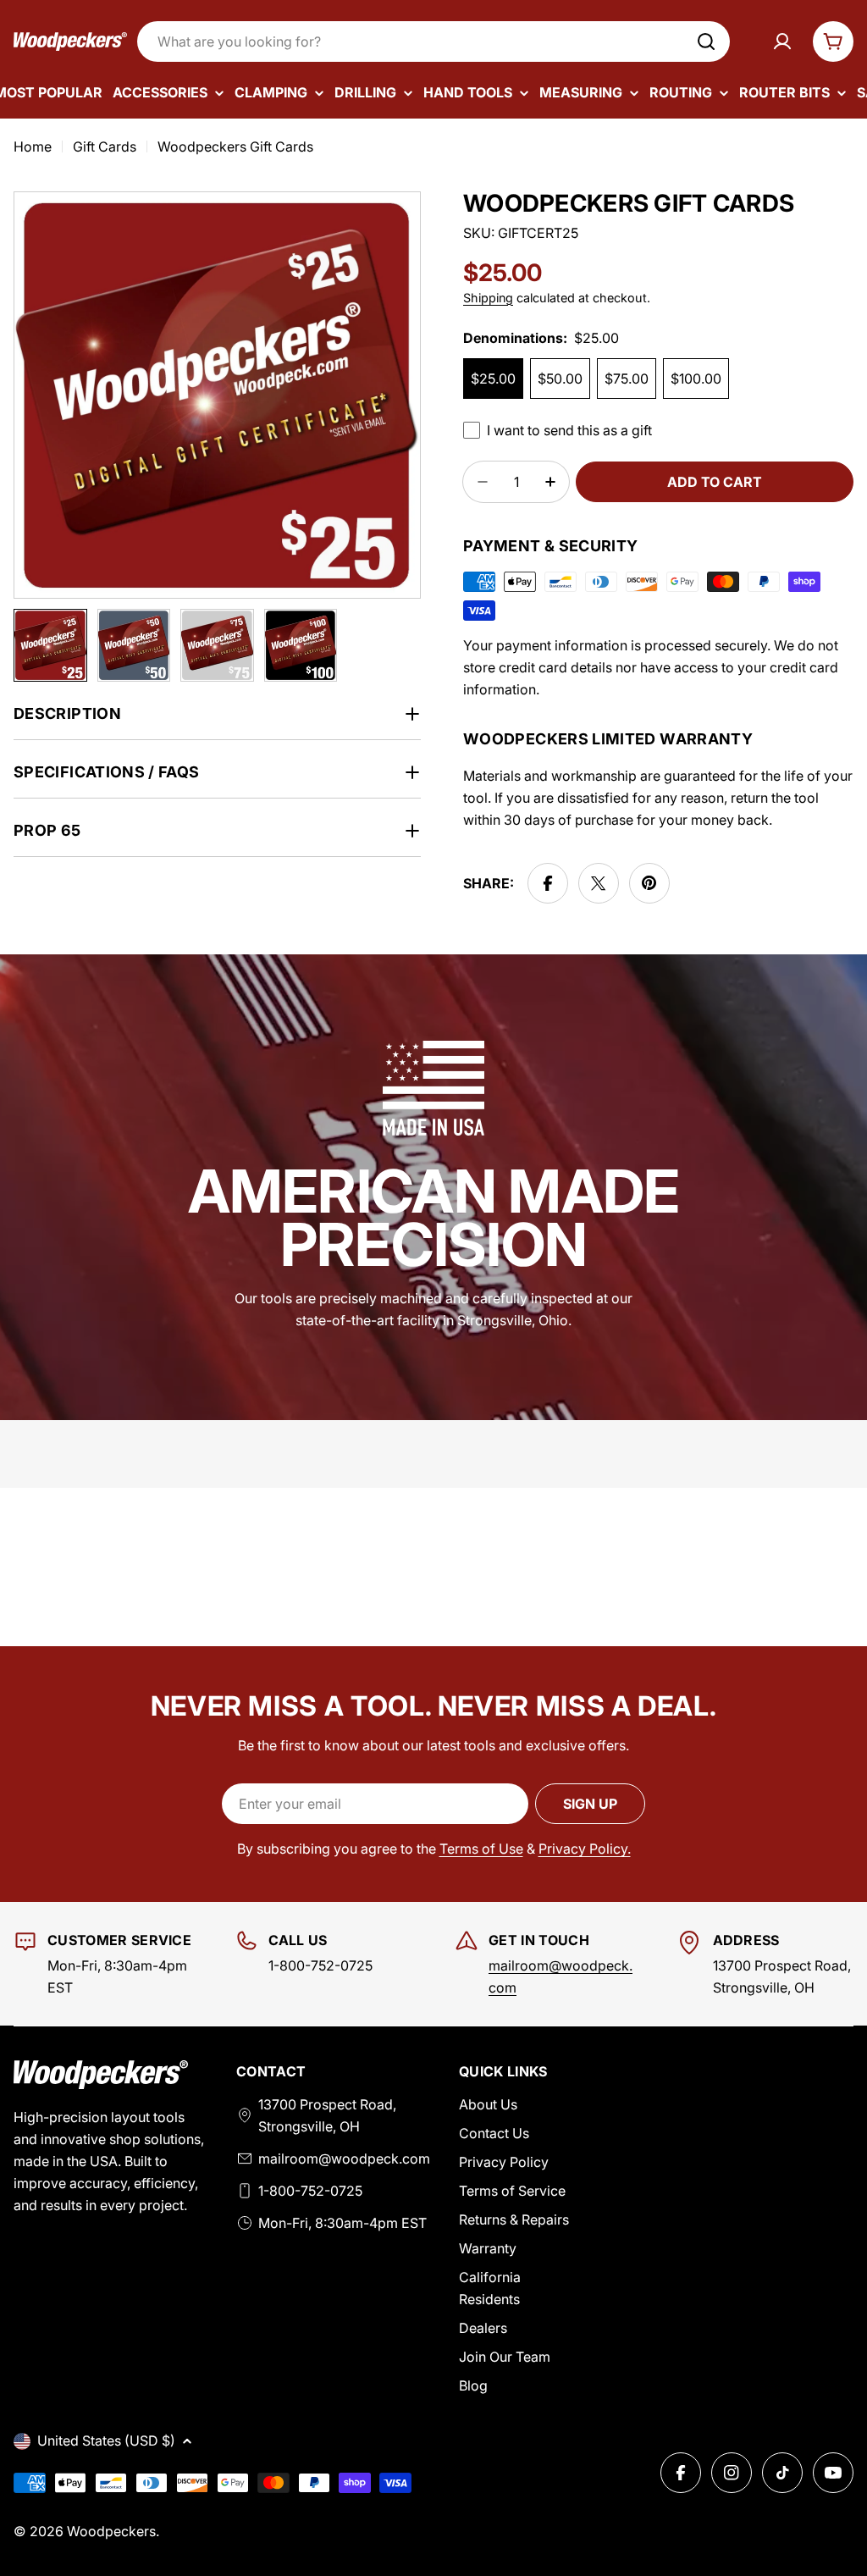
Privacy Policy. (585, 1849)
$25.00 (493, 379)
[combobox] (433, 41)
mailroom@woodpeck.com (344, 2159)
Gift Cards (105, 146)
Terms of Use (481, 1849)
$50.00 (560, 379)
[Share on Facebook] (548, 883)
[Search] (706, 41)
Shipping (488, 298)
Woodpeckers (111, 2531)
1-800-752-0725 (310, 2191)
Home (33, 146)
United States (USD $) (106, 2441)
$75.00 (627, 379)
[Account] (782, 41)
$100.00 (696, 379)
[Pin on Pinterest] (649, 883)
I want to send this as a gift (569, 430)
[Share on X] (599, 883)
